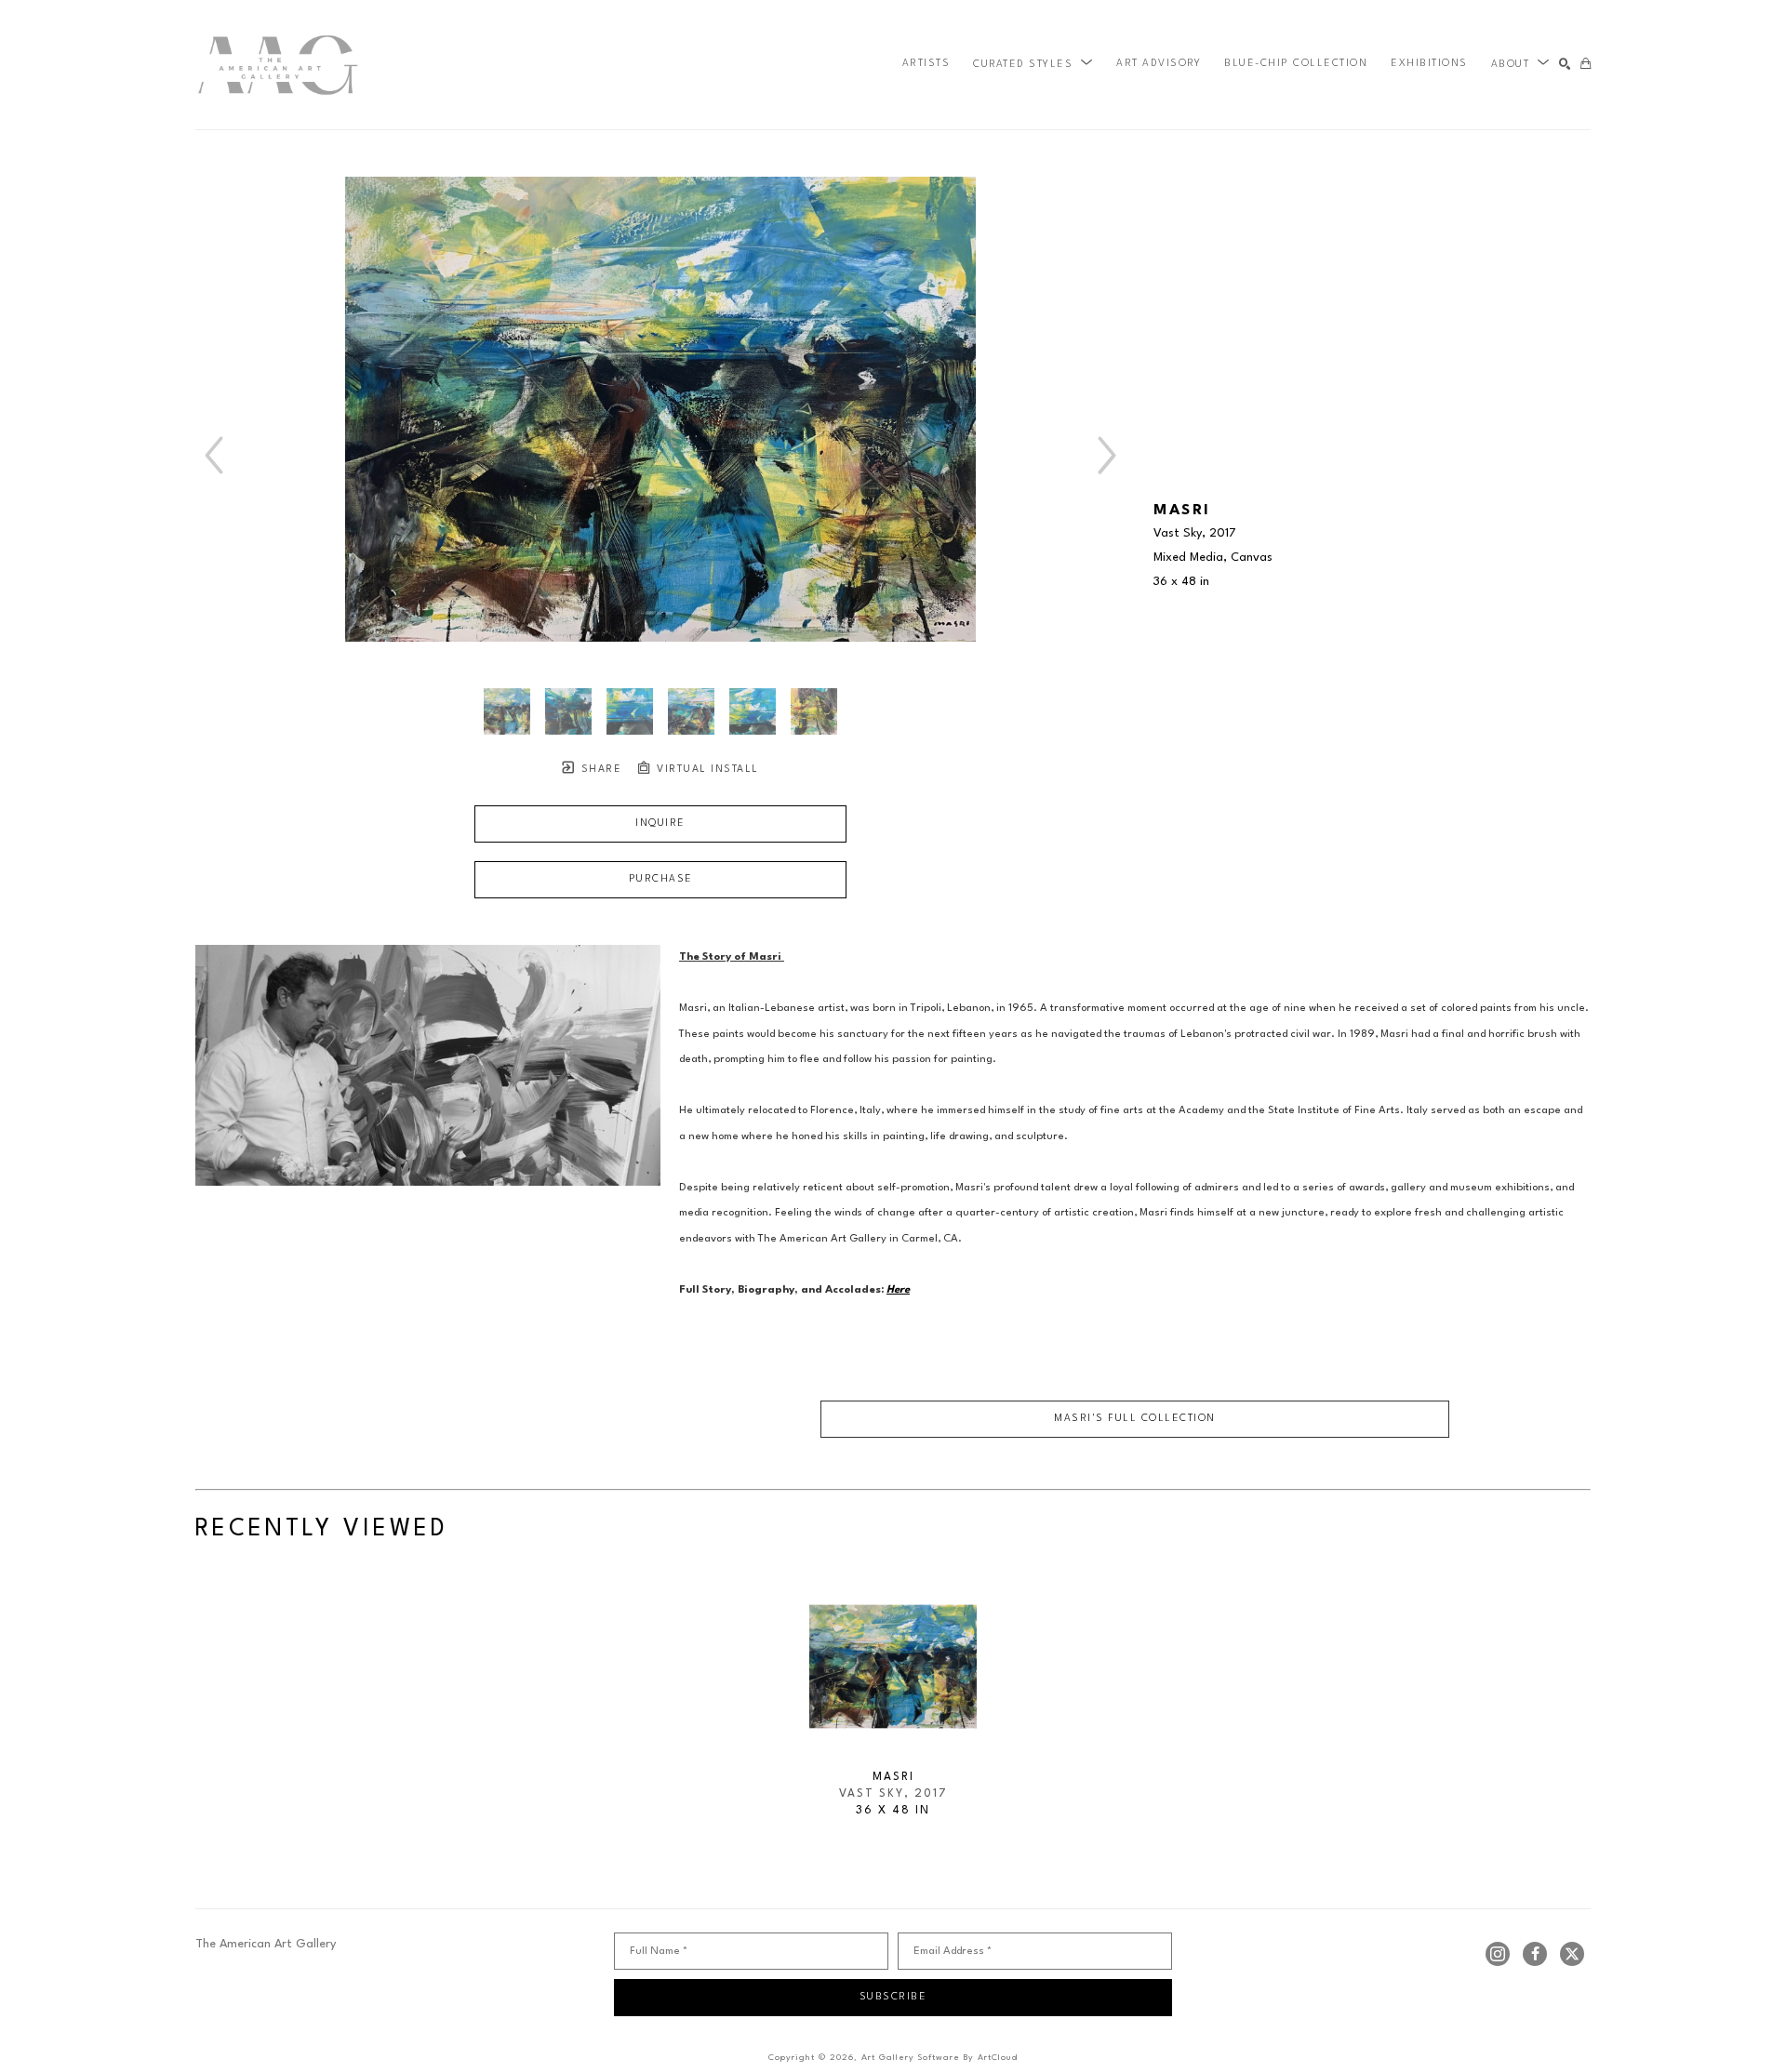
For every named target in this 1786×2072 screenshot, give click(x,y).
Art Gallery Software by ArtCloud (940, 2058)
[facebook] (1535, 1954)
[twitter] (1572, 1954)
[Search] (1565, 65)
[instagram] (1498, 1954)
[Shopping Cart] (1586, 65)
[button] (1033, 64)
